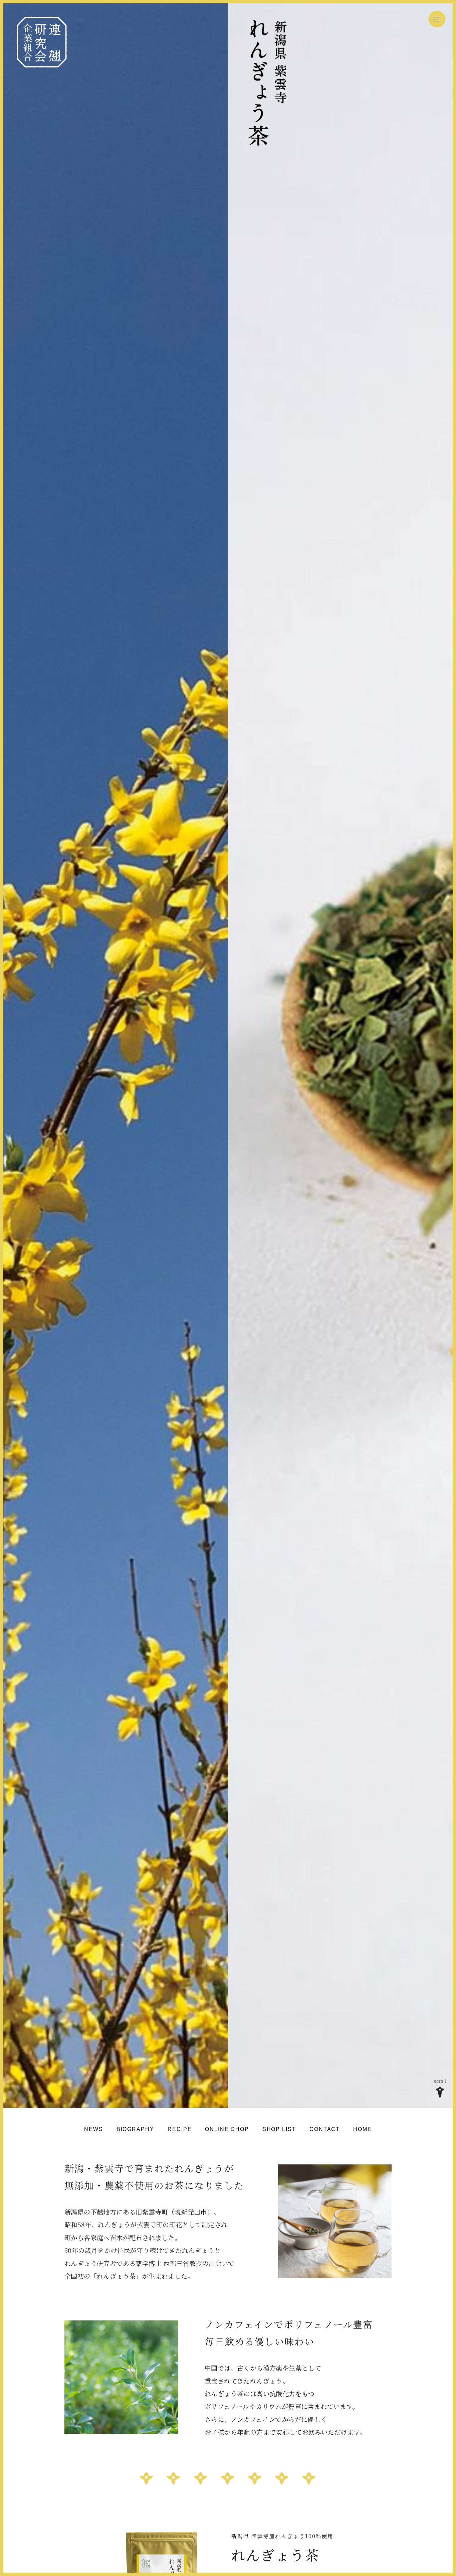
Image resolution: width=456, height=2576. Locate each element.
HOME (363, 2129)
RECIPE (180, 2129)
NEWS (94, 2129)
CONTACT (325, 2129)
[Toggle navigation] (437, 19)
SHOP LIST (279, 2129)
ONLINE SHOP (227, 2129)
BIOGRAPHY (135, 2129)
